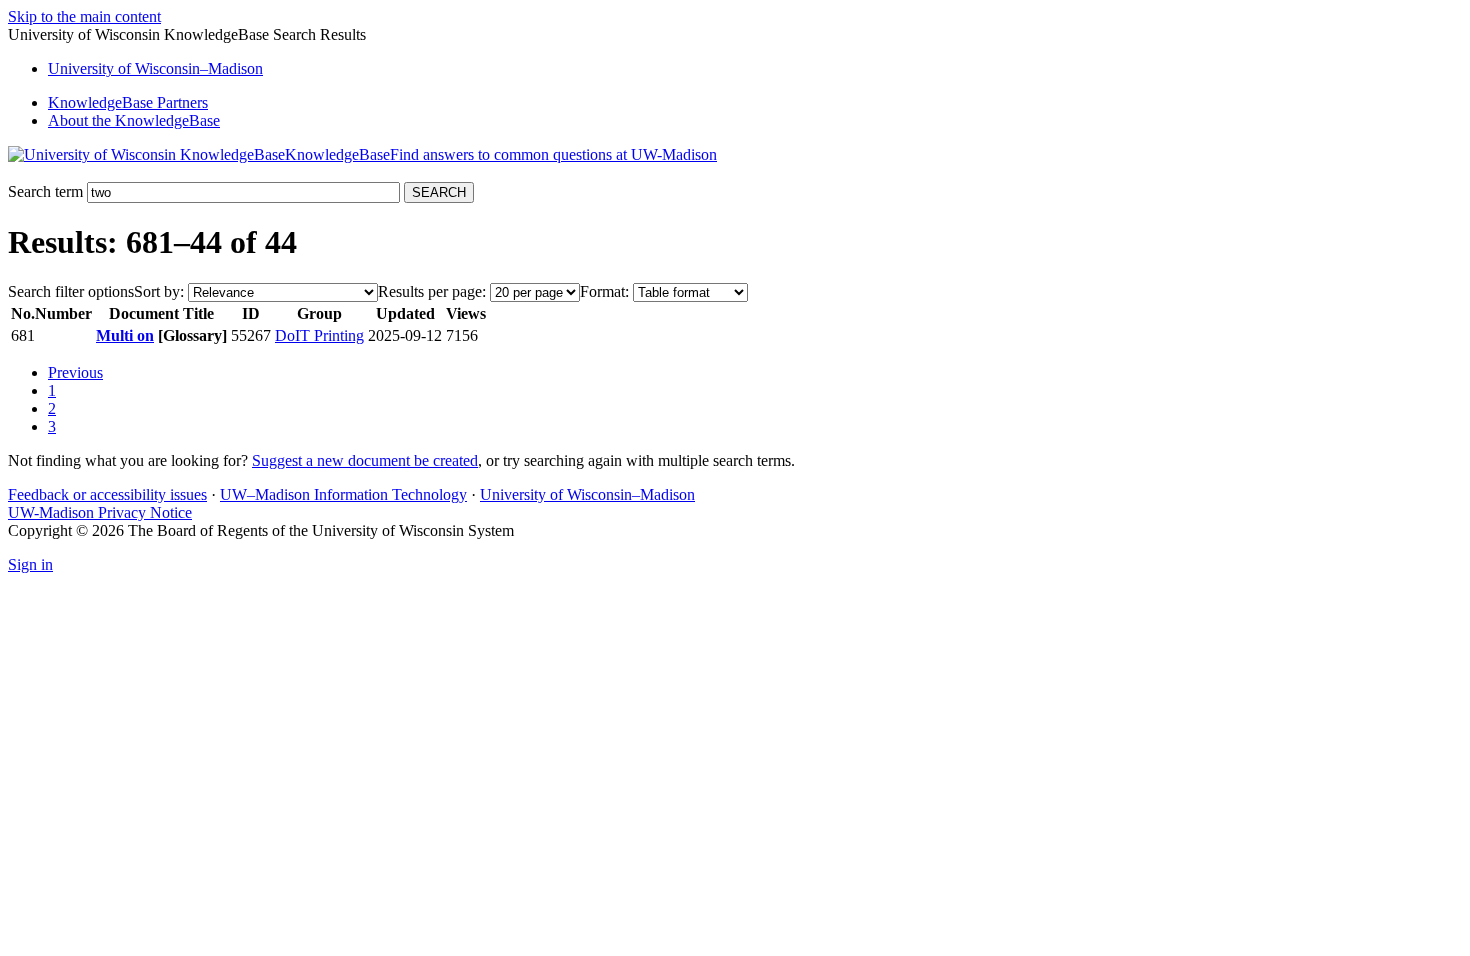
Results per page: (432, 291)
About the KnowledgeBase (134, 120)
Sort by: (159, 291)
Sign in (30, 564)
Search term (45, 191)
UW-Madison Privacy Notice (100, 512)
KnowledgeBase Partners (128, 102)
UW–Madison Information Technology (343, 494)
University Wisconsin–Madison (155, 68)
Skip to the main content (84, 16)
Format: (604, 291)
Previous (75, 372)
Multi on (125, 335)
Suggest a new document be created (365, 460)
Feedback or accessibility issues (107, 494)
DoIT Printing (319, 335)
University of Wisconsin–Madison (587, 494)
